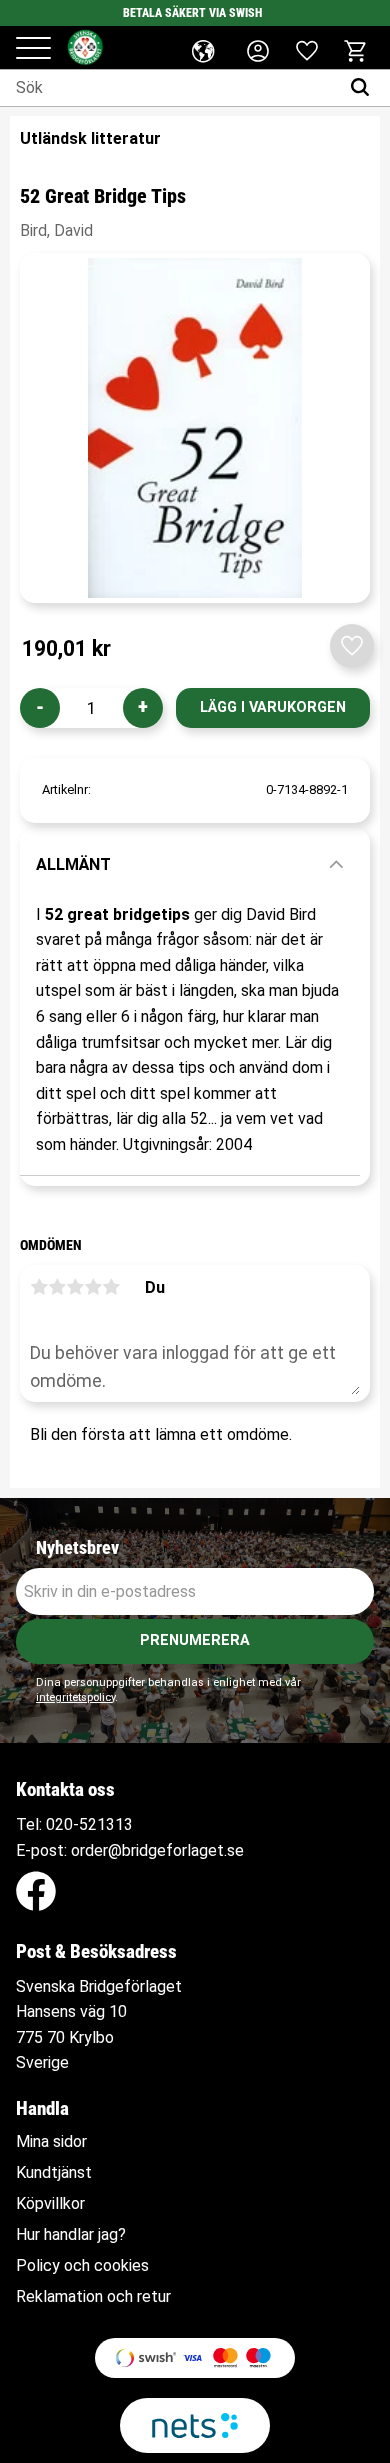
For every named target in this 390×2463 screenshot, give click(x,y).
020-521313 (89, 1824)
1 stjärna (39, 1287)
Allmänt (73, 864)
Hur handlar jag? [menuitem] (71, 2235)
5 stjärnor (111, 1287)
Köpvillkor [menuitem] (50, 2204)
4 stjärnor (93, 1287)
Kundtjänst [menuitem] (54, 2173)
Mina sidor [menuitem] (51, 2142)
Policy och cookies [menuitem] (82, 2266)
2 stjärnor (57, 1287)
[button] (33, 49)
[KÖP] (273, 708)
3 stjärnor (75, 1287)
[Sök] (364, 88)
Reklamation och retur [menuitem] (93, 2297)
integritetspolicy (75, 1697)
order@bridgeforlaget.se (157, 1850)
